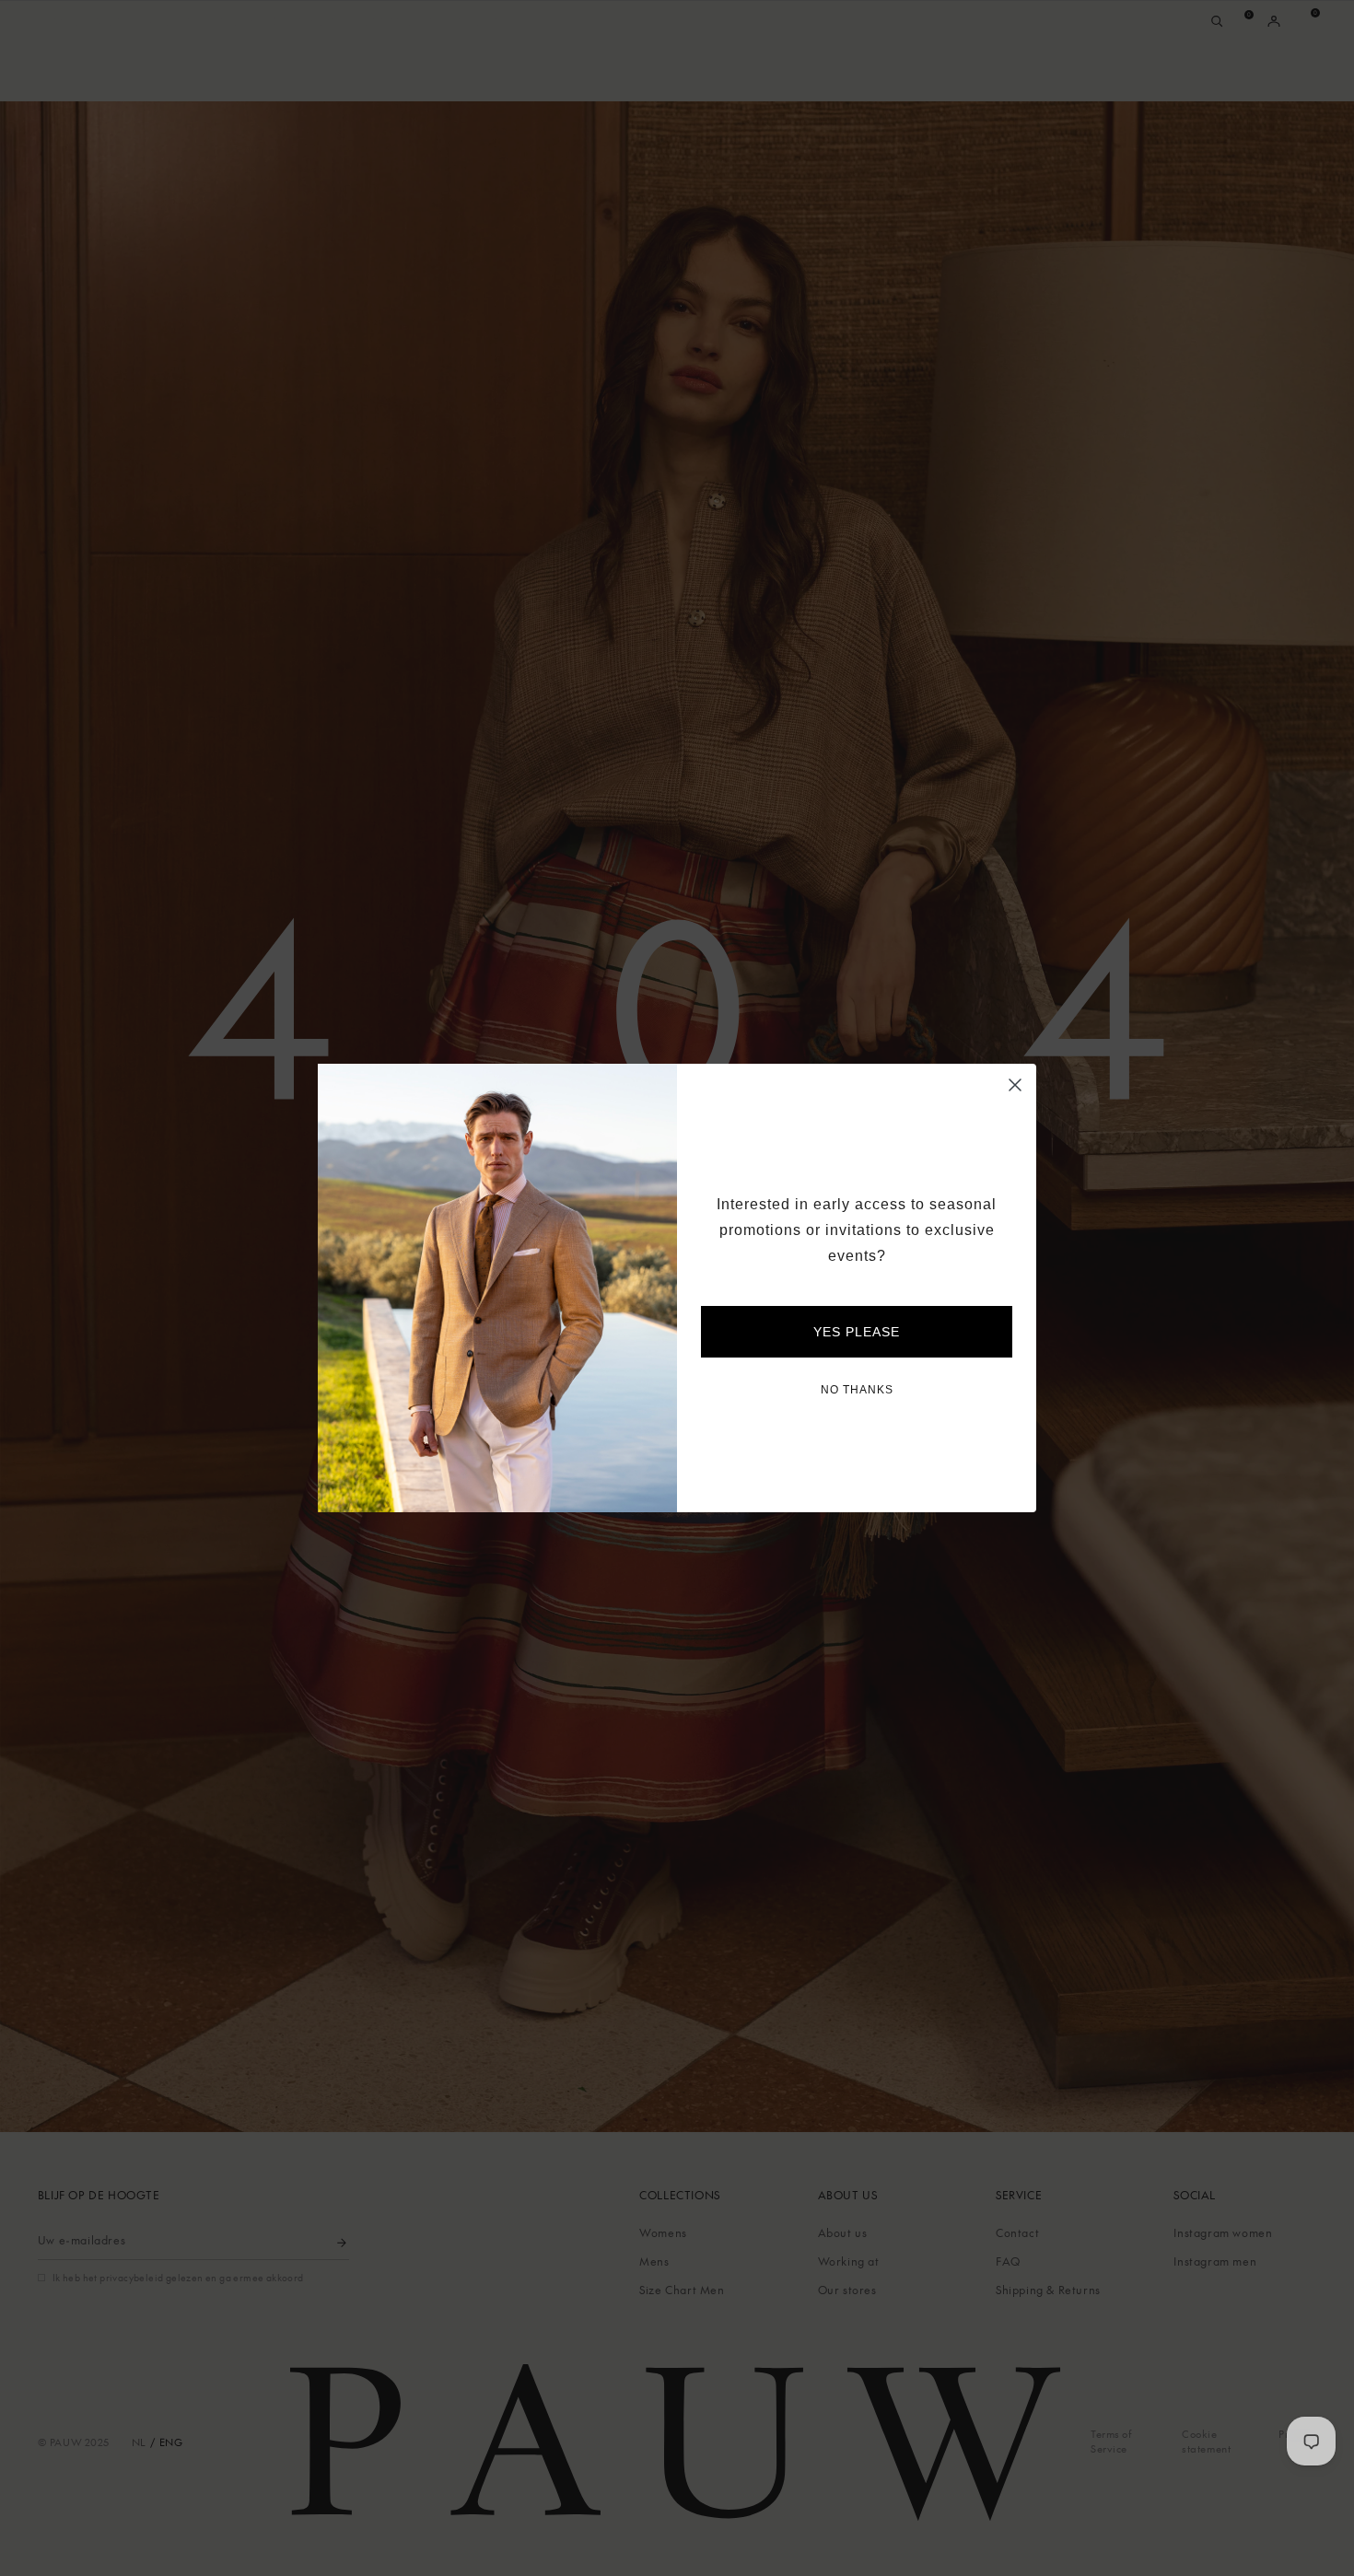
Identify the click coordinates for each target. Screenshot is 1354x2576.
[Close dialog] (1015, 1085)
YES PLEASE (857, 1332)
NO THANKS (857, 1390)
